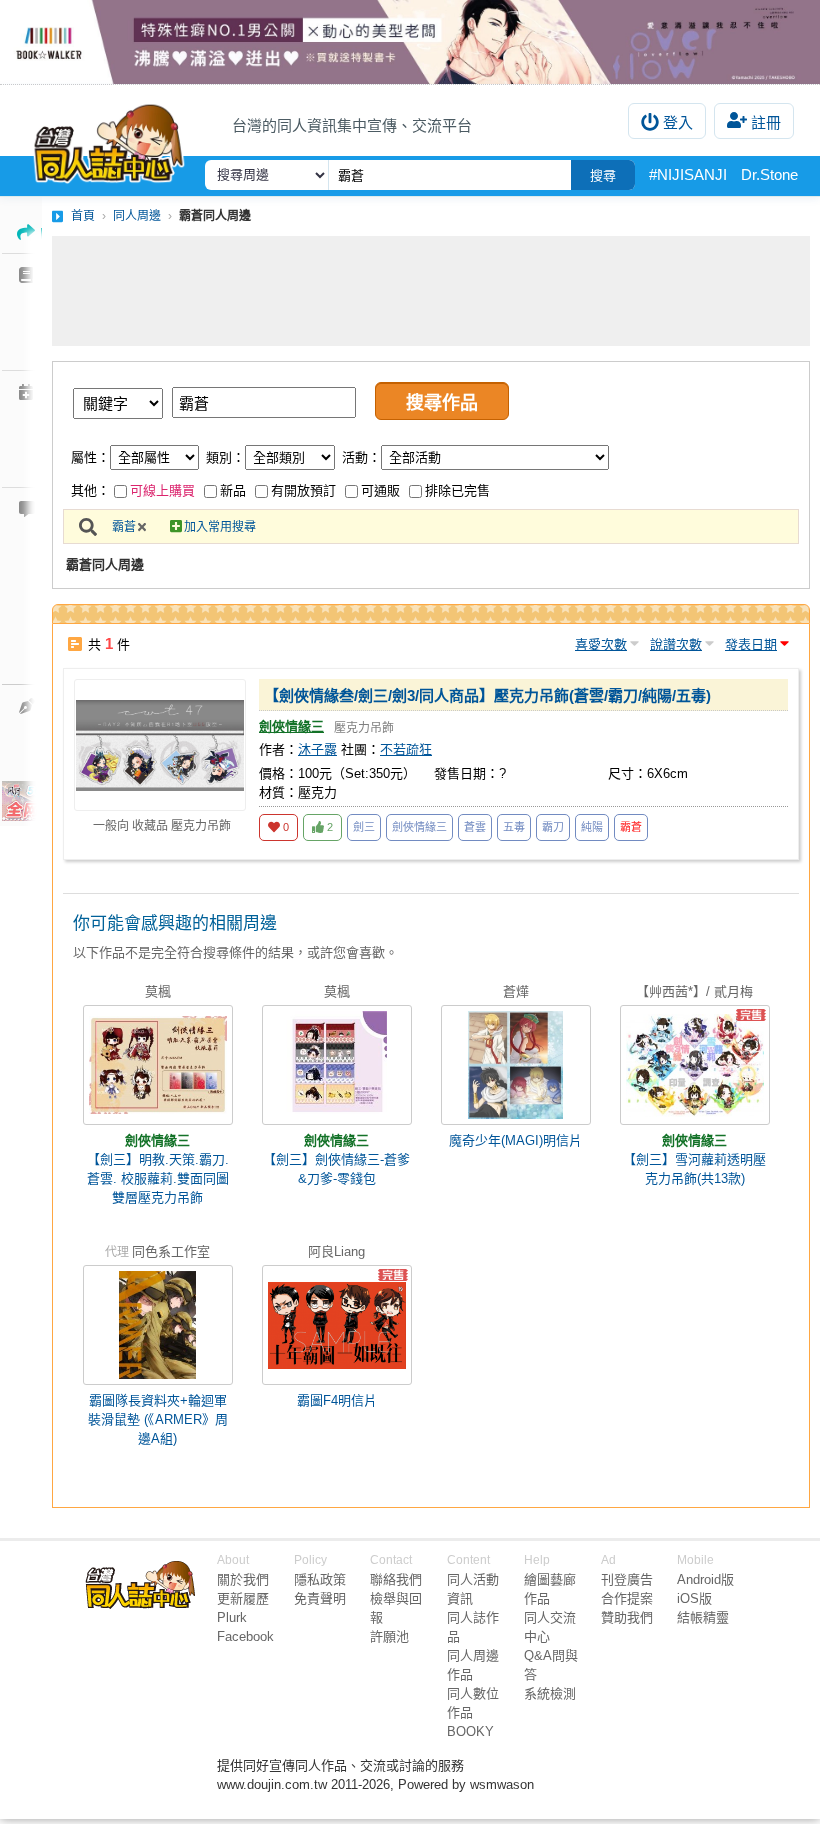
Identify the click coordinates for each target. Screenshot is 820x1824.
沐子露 (317, 749)
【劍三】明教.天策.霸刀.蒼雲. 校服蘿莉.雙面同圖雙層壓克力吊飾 (158, 1178)
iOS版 (694, 1598)
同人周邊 (137, 216)
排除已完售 (457, 490)
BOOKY (470, 1731)
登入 (678, 122)
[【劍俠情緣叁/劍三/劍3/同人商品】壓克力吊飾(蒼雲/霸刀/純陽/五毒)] (160, 745)
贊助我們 (627, 1617)
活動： (361, 457)
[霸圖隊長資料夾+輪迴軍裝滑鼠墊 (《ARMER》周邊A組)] (158, 1325)
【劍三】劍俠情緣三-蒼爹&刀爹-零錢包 (336, 1169)
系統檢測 (550, 1693)
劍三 (364, 827)
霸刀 (553, 827)
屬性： (90, 457)
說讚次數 (676, 644)
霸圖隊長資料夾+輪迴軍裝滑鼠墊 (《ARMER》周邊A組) (158, 1419)
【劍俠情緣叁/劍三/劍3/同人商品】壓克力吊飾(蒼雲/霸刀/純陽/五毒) (487, 695)
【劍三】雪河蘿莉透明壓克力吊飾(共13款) (694, 1169)
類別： (225, 457)
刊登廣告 (627, 1579)
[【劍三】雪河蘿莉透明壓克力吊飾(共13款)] (695, 1065)
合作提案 (627, 1598)
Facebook (245, 1636)
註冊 (766, 122)
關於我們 (243, 1579)
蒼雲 (475, 827)
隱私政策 (320, 1579)
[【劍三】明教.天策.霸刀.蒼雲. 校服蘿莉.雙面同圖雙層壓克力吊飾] (158, 1065)
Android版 (705, 1579)
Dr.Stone (769, 174)
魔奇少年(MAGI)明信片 (515, 1140)
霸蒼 (124, 527)
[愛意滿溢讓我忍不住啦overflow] (410, 42)
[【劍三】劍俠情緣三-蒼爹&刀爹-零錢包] (337, 1065)
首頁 (83, 216)
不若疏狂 (406, 749)
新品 (233, 490)
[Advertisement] (431, 291)
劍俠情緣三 (291, 726)
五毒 (514, 827)
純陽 (592, 827)
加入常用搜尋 (220, 527)
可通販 (380, 490)
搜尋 (603, 175)
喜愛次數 (601, 644)
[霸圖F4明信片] (337, 1325)
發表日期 (751, 644)
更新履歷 (243, 1598)
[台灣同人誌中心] (109, 139)
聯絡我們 (396, 1579)
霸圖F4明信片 (337, 1400)
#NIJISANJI (688, 174)
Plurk (232, 1617)
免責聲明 (320, 1598)
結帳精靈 (703, 1617)
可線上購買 (162, 490)
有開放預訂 (303, 490)
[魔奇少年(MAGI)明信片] (516, 1065)
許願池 (389, 1636)
